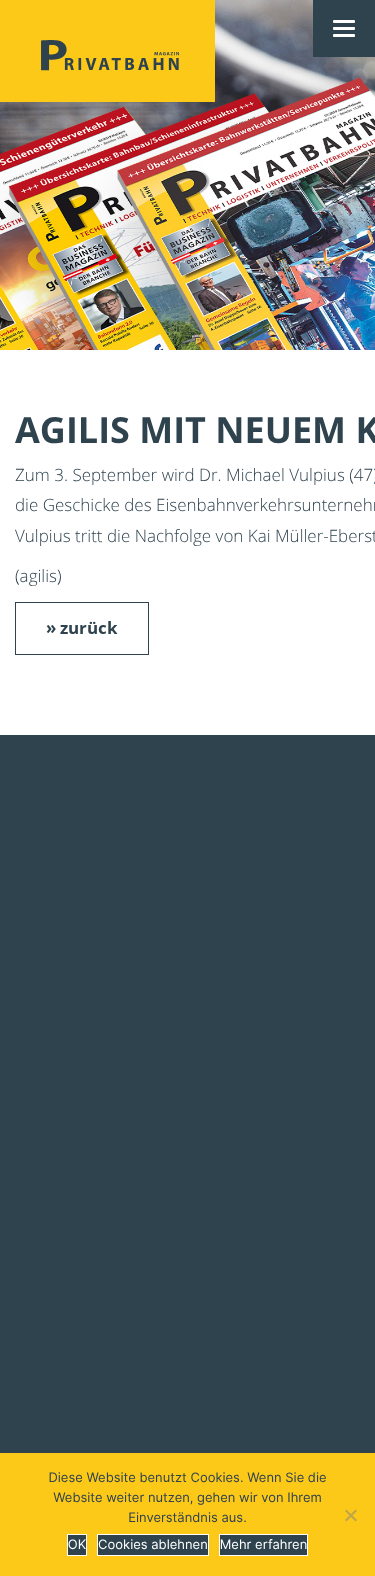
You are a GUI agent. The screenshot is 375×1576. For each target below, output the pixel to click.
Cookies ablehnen (153, 1545)
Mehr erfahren (263, 1545)
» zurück (82, 627)
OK (77, 1545)
